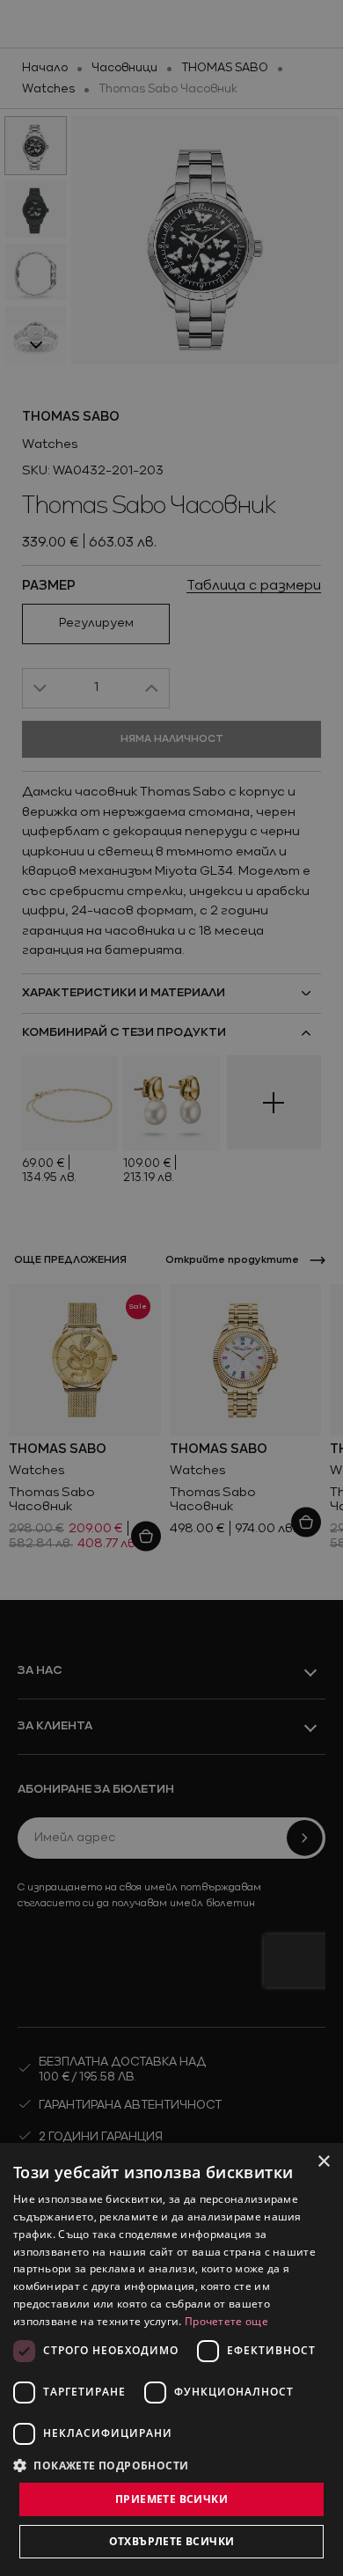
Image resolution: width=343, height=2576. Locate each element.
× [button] (323, 2162)
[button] (101, 2465)
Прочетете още (226, 2321)
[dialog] (171, 2359)
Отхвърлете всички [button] (172, 2541)
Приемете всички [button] (171, 2499)
